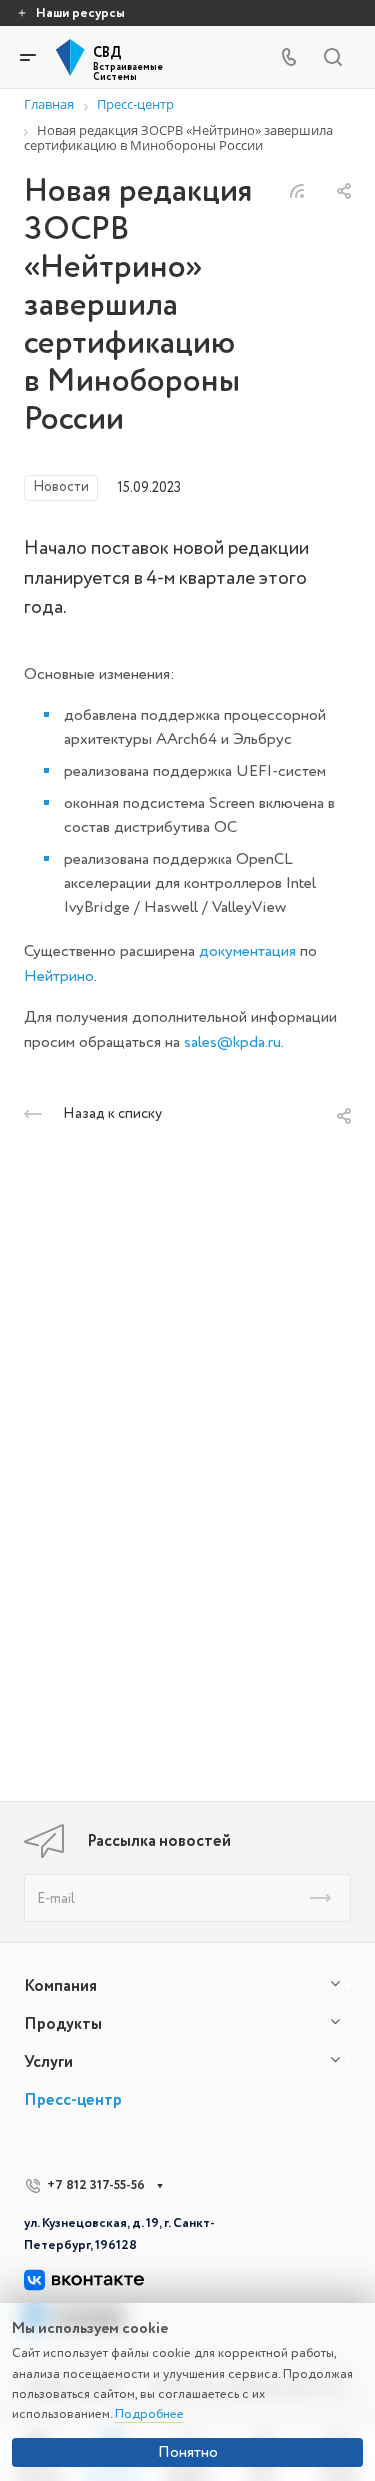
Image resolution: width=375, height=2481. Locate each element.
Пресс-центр (73, 2100)
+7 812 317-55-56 (96, 2185)
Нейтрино (59, 976)
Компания (60, 1986)
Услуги (48, 2062)
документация (247, 951)
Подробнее (149, 2414)
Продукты (63, 2024)
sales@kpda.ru (232, 1042)
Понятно (188, 2452)
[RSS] (297, 187)
